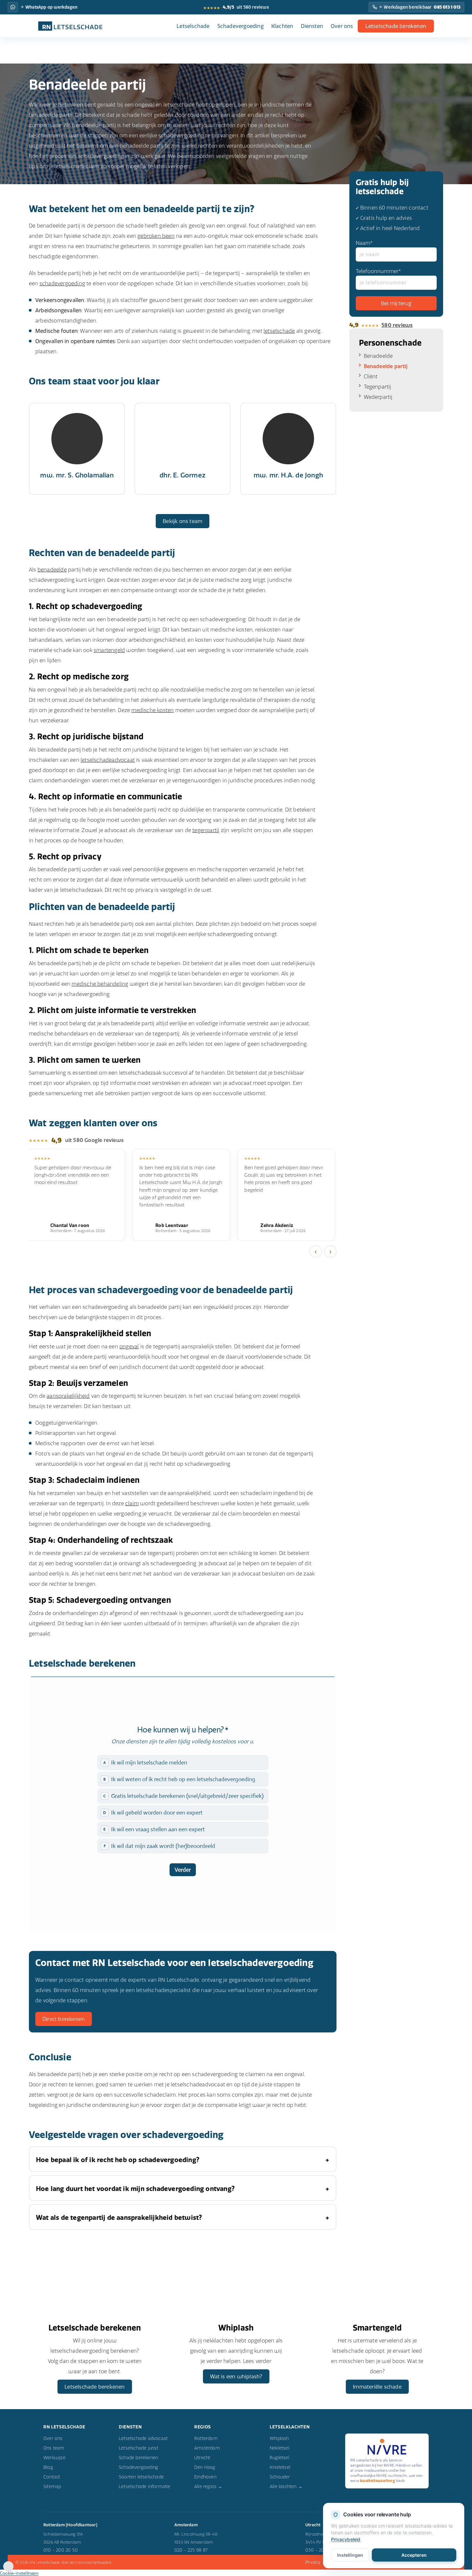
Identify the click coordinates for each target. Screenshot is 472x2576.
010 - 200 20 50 (61, 2550)
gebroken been (156, 236)
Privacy (313, 2562)
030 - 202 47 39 (323, 2550)
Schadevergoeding (240, 26)
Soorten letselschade (141, 2477)
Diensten (312, 26)
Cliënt (371, 376)
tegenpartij (206, 830)
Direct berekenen (64, 2019)
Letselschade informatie (145, 2486)
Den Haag (205, 2467)
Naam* (364, 243)
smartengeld (109, 650)
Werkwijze (54, 2458)
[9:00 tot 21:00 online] (8, 2570)
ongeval (129, 1346)
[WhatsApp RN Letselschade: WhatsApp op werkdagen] (13, 7)
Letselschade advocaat (143, 2438)
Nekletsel (280, 2448)
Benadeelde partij (386, 366)
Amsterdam (207, 2448)
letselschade (279, 331)
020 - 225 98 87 (191, 2550)
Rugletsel (280, 2458)
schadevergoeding (62, 283)
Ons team (54, 2448)
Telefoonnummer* (379, 271)
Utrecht (202, 2458)
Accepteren (414, 2555)
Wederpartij (378, 397)
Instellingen (350, 2555)
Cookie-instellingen (19, 2573)
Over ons (342, 26)
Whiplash (279, 2438)
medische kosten (153, 710)
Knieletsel (280, 2467)
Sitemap (52, 2486)
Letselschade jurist (139, 2448)
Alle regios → (208, 2486)
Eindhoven (205, 2477)
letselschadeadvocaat (108, 760)
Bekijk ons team (183, 521)
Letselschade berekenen (396, 26)
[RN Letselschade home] (70, 26)
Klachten (282, 26)
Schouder (280, 2477)
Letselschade (193, 26)
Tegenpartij (378, 387)
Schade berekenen (138, 2458)
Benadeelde (378, 356)
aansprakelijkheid (68, 1396)
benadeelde (52, 570)
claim (132, 1503)
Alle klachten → (286, 2486)
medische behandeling (100, 984)
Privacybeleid (346, 2539)
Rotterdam (206, 2438)
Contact (52, 2477)
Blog (48, 2467)
